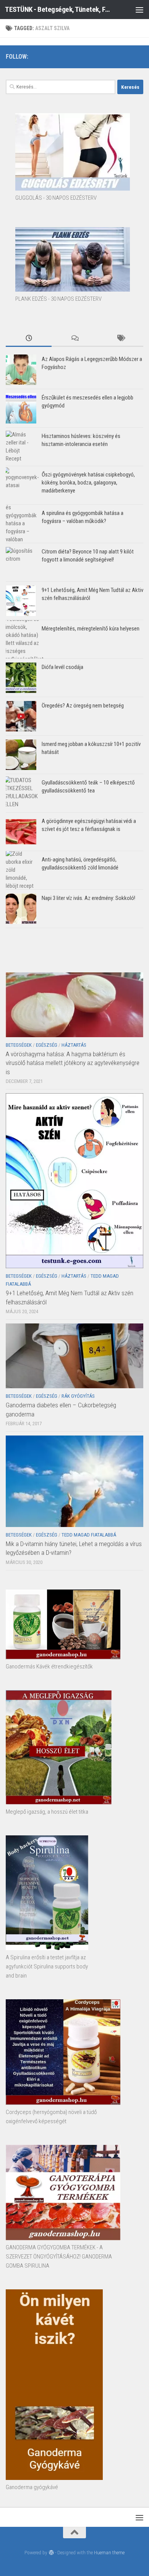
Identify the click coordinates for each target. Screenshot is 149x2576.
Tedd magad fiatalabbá (89, 1535)
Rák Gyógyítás (78, 1396)
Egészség (47, 1045)
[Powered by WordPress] (51, 2553)
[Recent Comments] (74, 339)
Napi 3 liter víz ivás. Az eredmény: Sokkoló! (88, 898)
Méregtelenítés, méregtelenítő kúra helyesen (91, 629)
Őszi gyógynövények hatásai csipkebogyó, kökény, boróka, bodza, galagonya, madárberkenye (88, 483)
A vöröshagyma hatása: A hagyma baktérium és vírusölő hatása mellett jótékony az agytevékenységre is (73, 1063)
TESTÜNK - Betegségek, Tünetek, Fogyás (59, 9)
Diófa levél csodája (62, 667)
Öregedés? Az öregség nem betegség (83, 706)
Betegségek (19, 1045)
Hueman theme (109, 2553)
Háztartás (74, 1045)
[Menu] (139, 10)
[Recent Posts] (29, 339)
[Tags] (120, 339)
